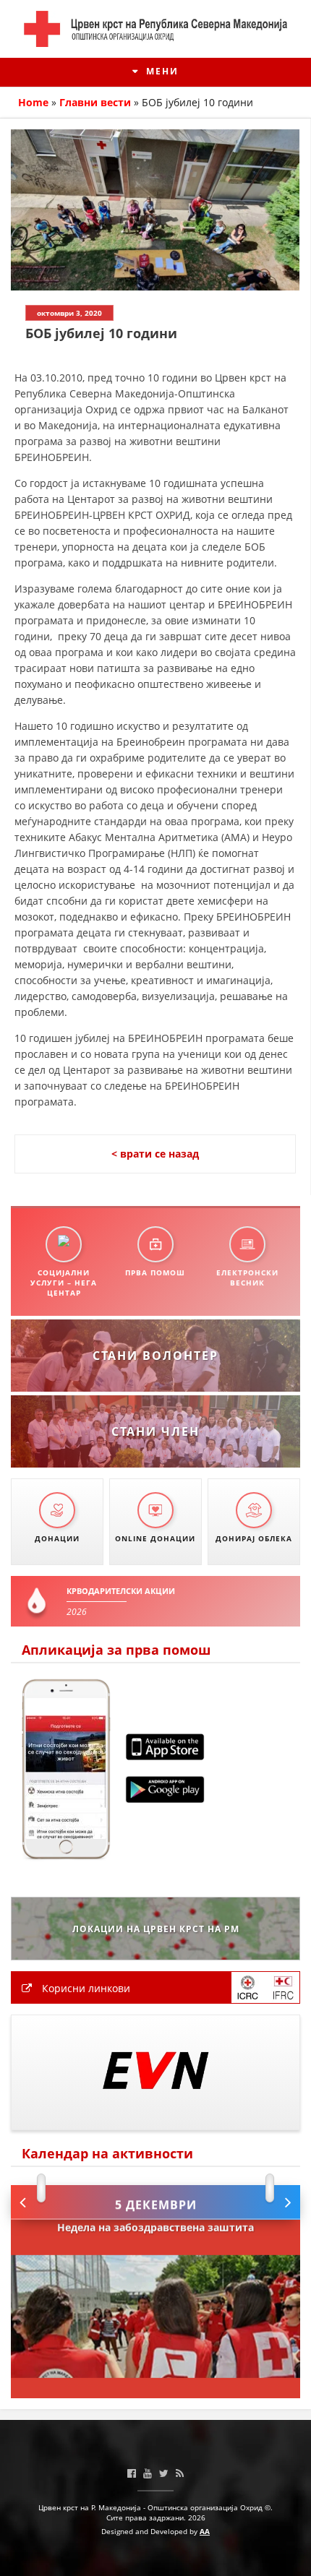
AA (205, 2531)
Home (33, 102)
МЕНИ (161, 71)
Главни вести (95, 102)
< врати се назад (155, 1154)
